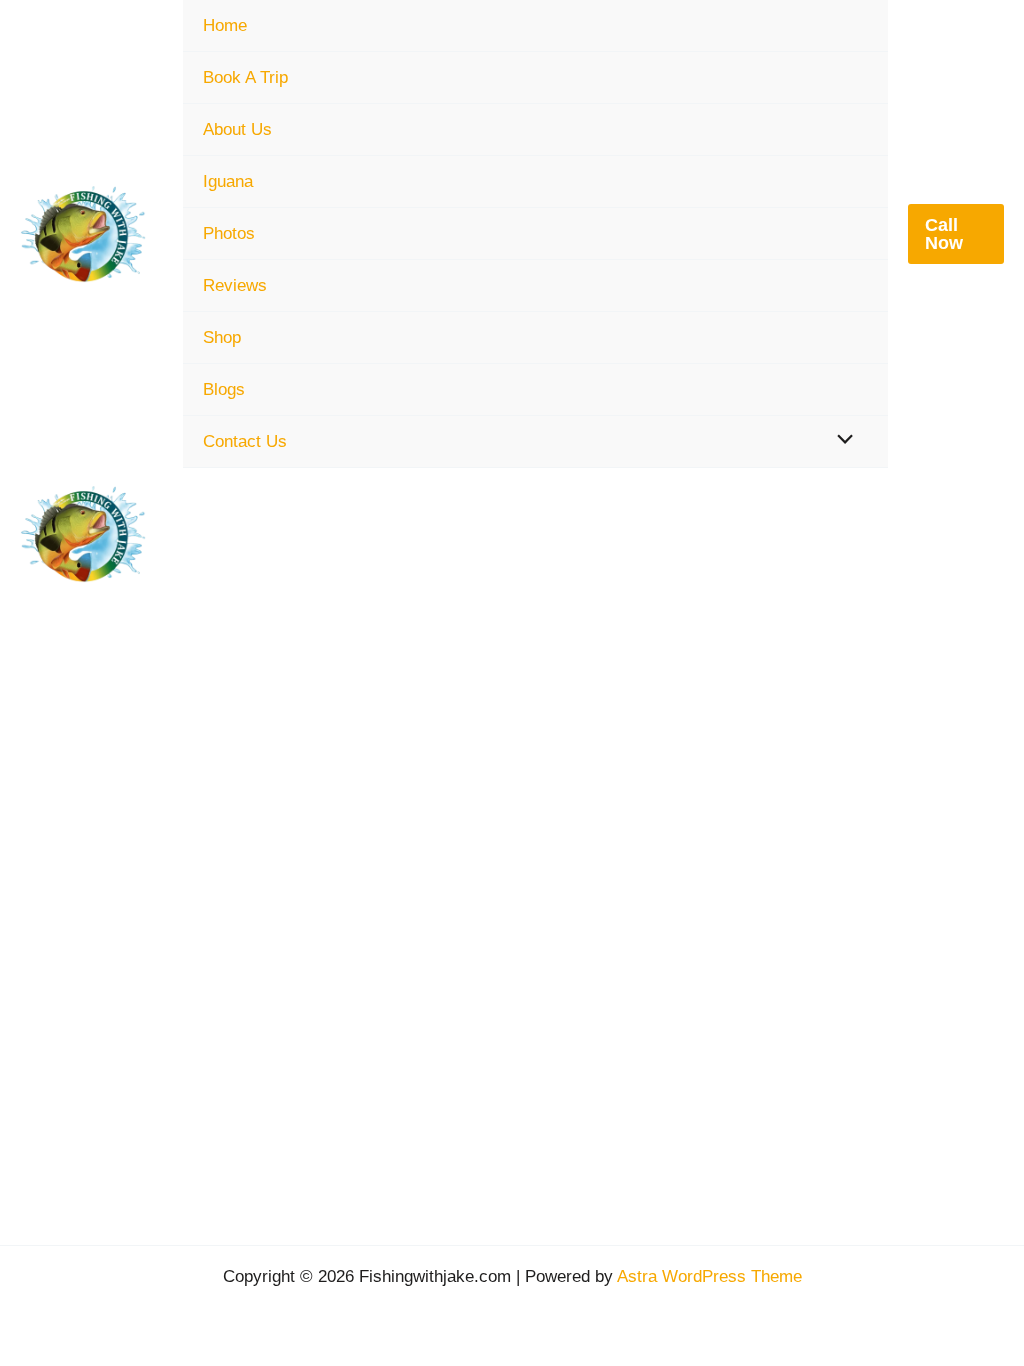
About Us (237, 129)
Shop (222, 337)
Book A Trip (245, 77)
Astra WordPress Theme (709, 1276)
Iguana (228, 181)
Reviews (235, 285)
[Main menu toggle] (977, 534)
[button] (956, 234)
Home (225, 25)
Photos (229, 233)
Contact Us (245, 441)
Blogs (224, 389)
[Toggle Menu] (839, 440)
